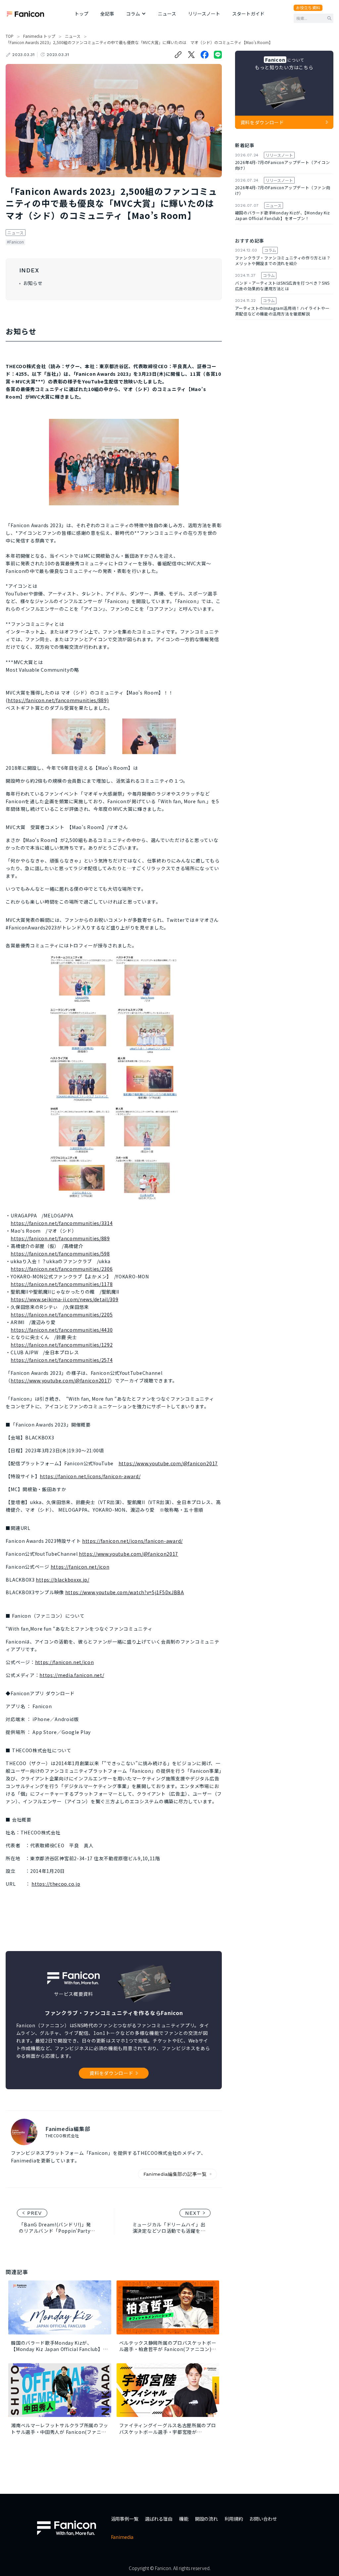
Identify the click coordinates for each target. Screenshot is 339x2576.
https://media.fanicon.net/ (72, 1675)
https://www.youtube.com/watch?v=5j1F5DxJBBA (125, 1592)
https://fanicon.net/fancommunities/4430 (62, 1330)
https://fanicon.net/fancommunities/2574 (62, 1360)
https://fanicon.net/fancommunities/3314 (62, 1223)
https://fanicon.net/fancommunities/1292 (62, 1345)
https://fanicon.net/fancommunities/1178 (62, 1284)
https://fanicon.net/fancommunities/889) (58, 700)
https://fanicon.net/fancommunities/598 (60, 1254)
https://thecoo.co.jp (56, 1884)
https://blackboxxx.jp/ (62, 1580)
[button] (136, 14)
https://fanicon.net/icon (80, 1567)
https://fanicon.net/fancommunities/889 (60, 1238)
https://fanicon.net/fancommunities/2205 (62, 1315)
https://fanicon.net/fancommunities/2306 (62, 1269)
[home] (25, 14)
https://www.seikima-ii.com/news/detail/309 (64, 1299)
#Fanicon (15, 242)
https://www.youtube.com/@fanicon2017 (60, 1380)
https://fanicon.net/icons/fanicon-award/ (90, 1476)
